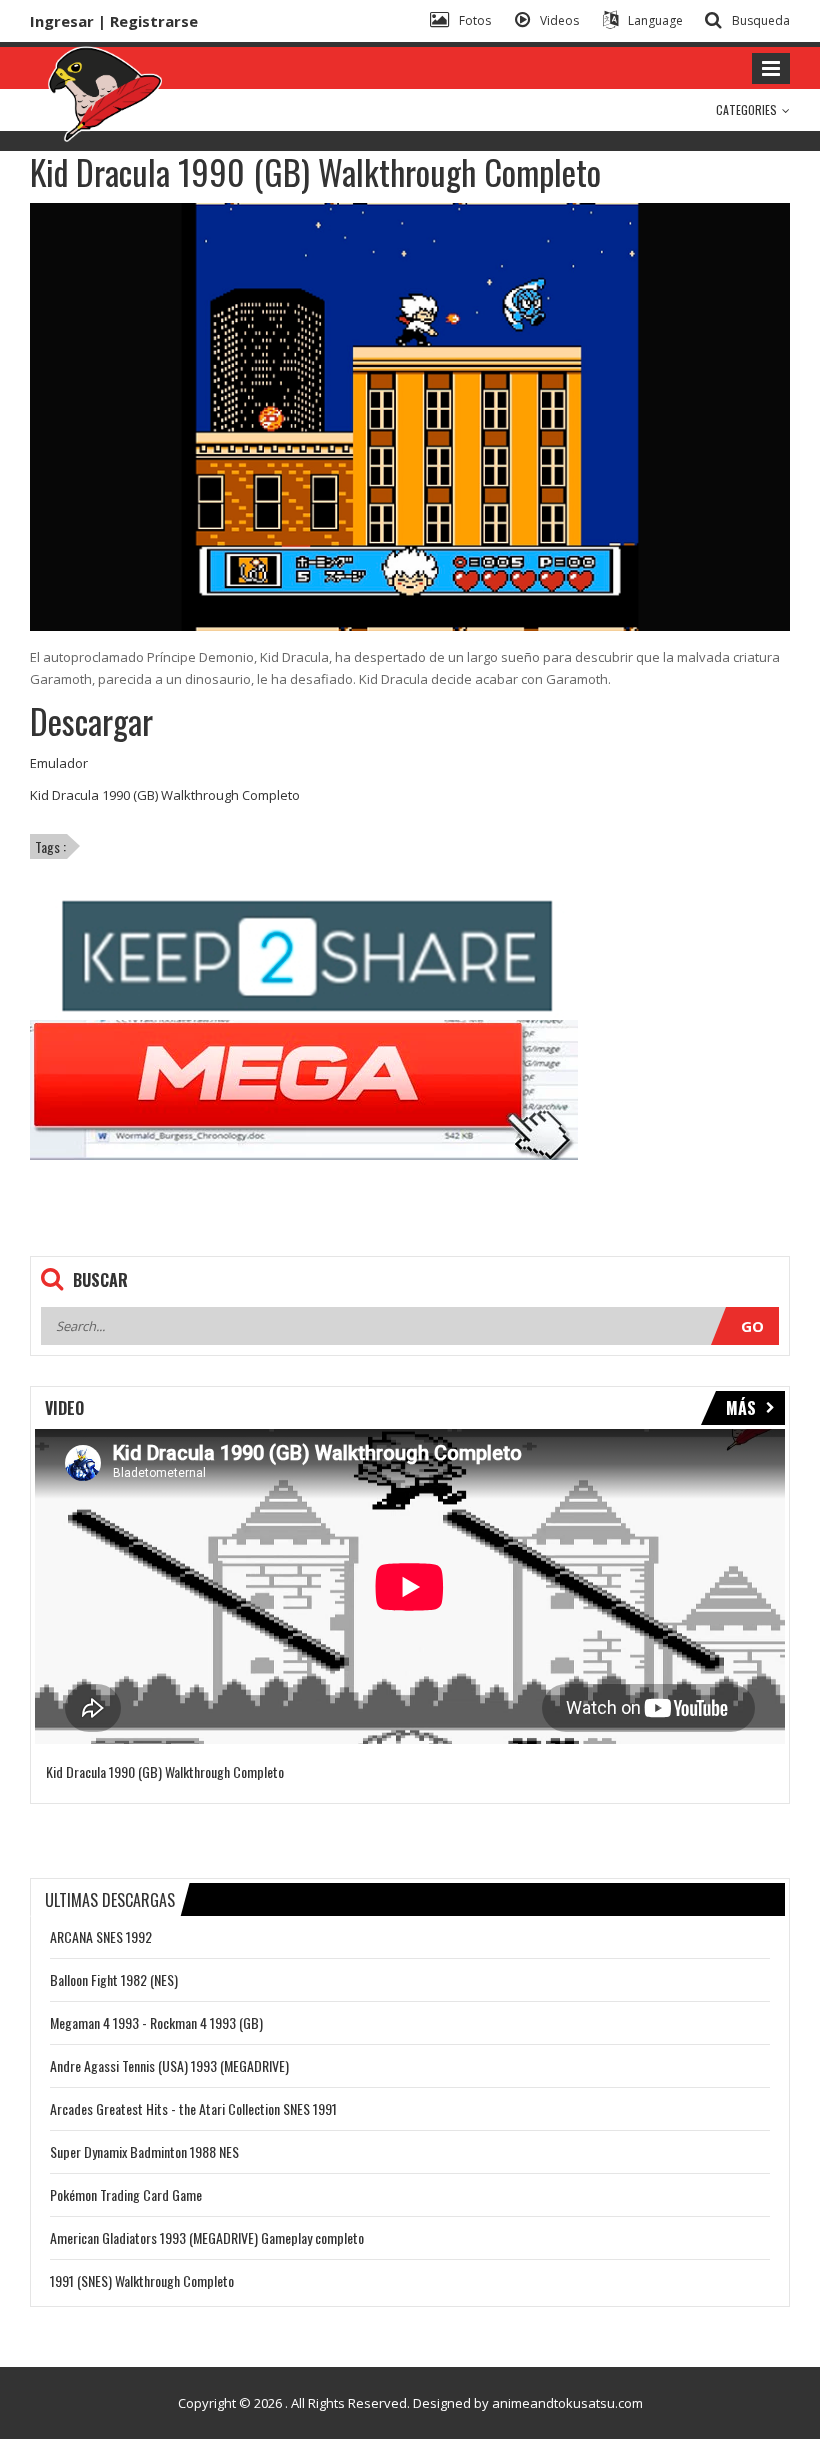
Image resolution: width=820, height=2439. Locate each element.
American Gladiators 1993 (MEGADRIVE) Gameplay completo (207, 2237)
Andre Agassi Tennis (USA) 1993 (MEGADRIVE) (169, 2065)
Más (741, 1408)
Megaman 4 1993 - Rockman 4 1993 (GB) (156, 2022)
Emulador (59, 763)
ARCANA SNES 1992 (101, 1936)
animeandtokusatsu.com (567, 2403)
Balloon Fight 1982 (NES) (114, 1979)
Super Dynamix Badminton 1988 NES (144, 2151)
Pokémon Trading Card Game (126, 2194)
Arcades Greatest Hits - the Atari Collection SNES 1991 (193, 2108)
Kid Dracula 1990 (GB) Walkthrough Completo (165, 795)
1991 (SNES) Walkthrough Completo (142, 2280)
